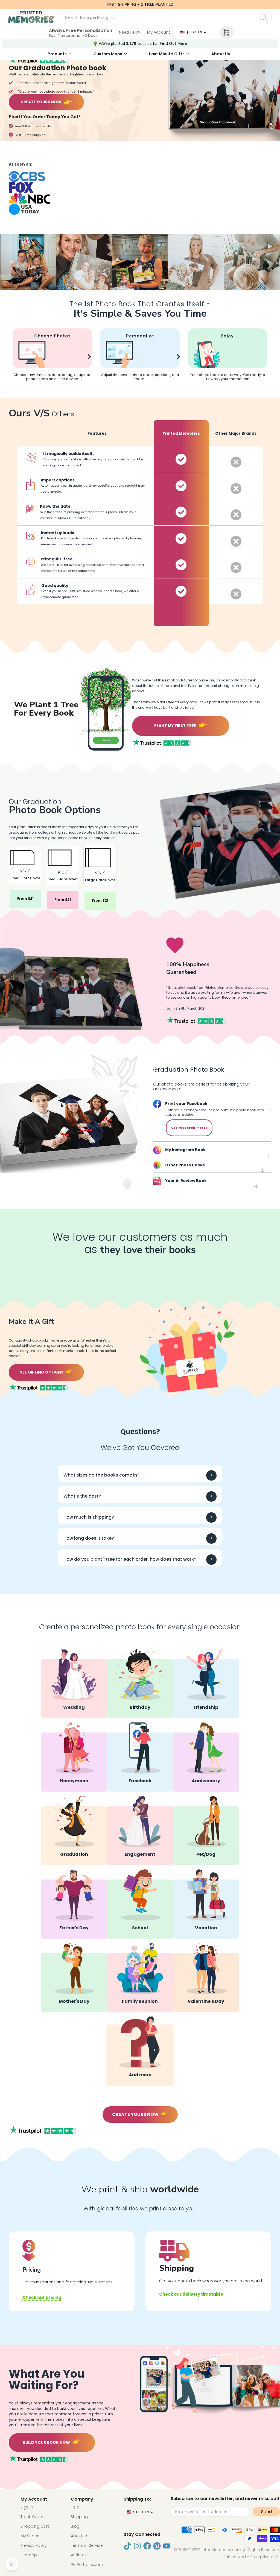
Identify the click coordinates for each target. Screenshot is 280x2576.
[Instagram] (137, 2546)
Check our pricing (42, 2297)
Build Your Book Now (46, 2442)
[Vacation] (206, 1904)
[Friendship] (206, 1683)
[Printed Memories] (31, 17)
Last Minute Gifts (167, 54)
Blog (75, 2526)
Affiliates (79, 2555)
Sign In (27, 2507)
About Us (221, 54)
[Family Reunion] (140, 1977)
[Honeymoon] (74, 1757)
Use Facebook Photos (189, 1128)
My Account (159, 32)
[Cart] (226, 33)
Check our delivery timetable (191, 2294)
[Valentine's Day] (206, 1977)
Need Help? (130, 32)
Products (57, 54)
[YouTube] (167, 2546)
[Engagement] (140, 1830)
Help (75, 2507)
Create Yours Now (41, 102)
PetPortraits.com (87, 2565)
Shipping (79, 2517)
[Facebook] (140, 1757)
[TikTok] (127, 2546)
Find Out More (173, 44)
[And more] (140, 2051)
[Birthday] (140, 1683)
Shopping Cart (35, 2526)
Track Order (32, 2517)
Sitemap (29, 2555)
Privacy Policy (34, 2545)
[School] (140, 1904)
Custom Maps (108, 54)
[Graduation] (74, 1830)
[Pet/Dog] (206, 1830)
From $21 (25, 899)
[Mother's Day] (74, 1977)
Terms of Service (87, 2545)
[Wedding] (74, 1683)
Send (266, 2512)
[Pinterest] (157, 2546)
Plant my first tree (175, 726)
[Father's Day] (74, 1904)
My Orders (30, 2536)
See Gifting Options (42, 1372)
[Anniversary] (206, 1757)
